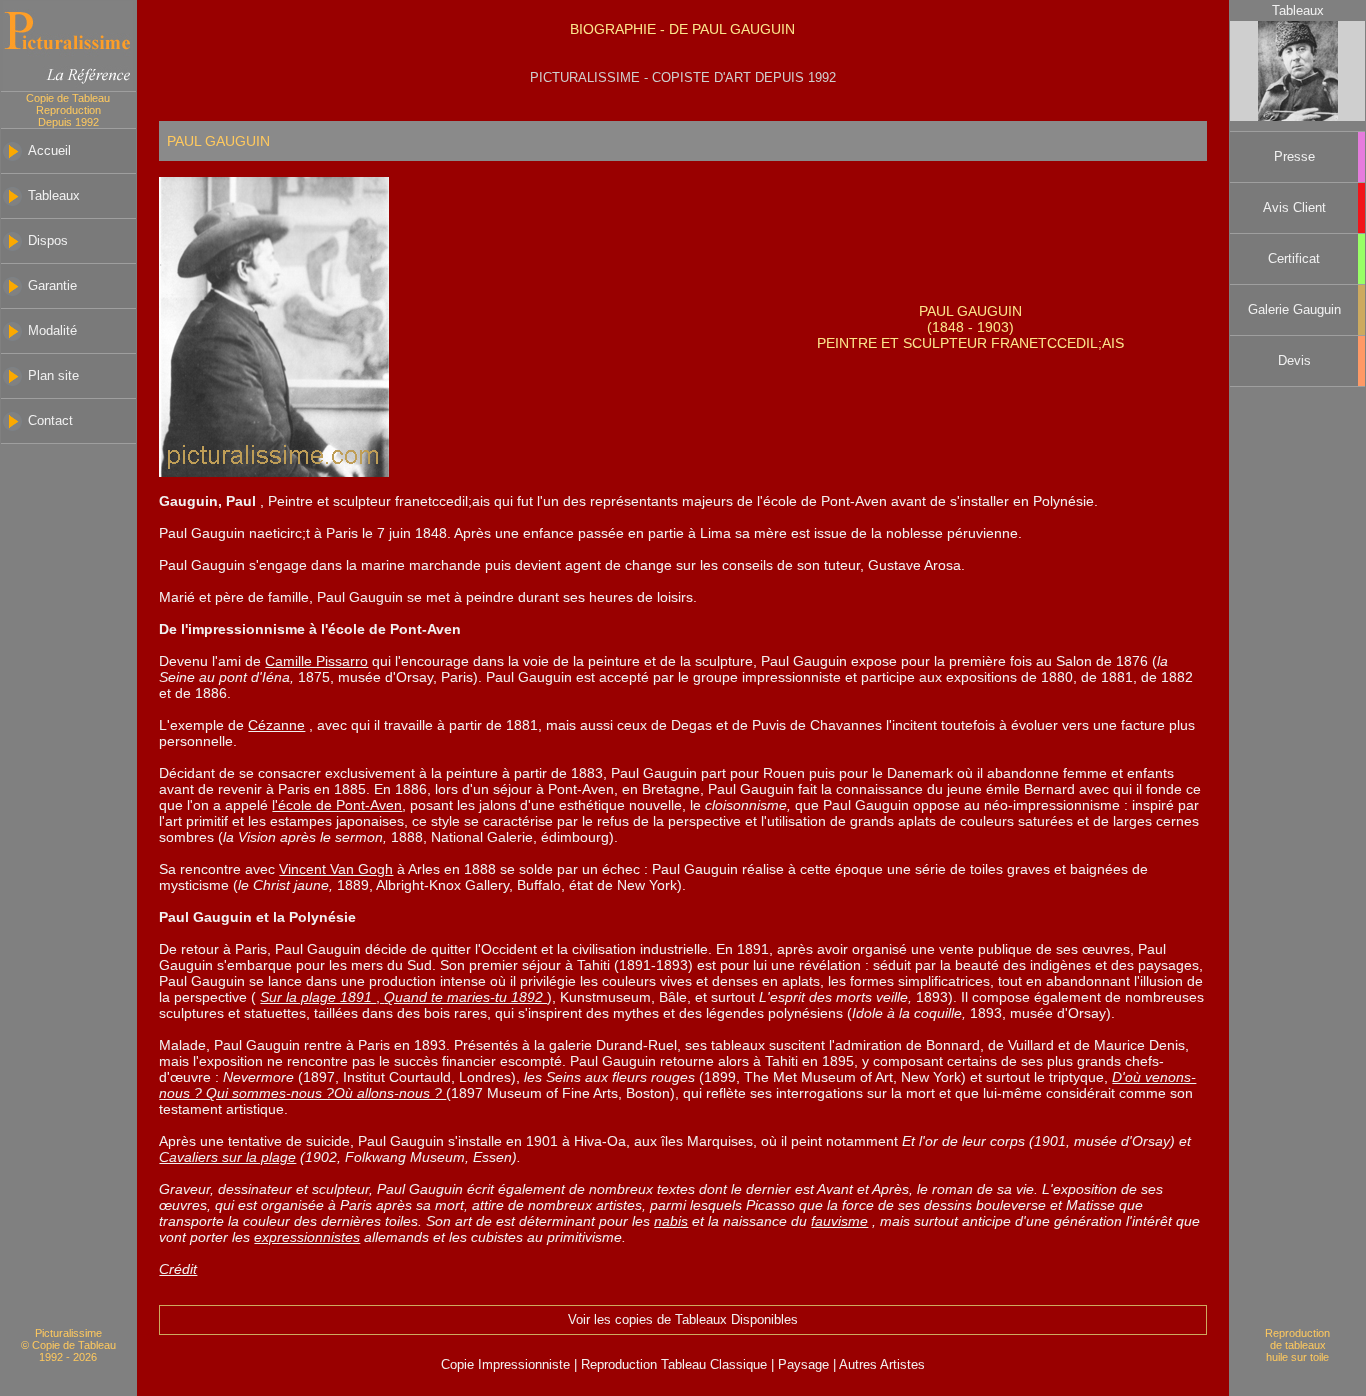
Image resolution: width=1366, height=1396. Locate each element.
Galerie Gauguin (1294, 310)
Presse (1294, 157)
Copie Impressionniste (507, 1365)
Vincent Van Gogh (336, 869)
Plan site (53, 376)
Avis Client (1294, 208)
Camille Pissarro (316, 661)
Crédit (178, 1269)
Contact (50, 421)
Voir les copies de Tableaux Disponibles (683, 1320)
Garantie (52, 286)
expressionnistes (307, 1237)
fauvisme (839, 1221)
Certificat (1294, 259)
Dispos (48, 241)
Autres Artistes (880, 1365)
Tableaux (54, 196)
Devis (1294, 361)
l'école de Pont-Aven (337, 805)
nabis (671, 1221)
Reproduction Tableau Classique (674, 1365)
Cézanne (276, 725)
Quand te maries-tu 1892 (465, 997)
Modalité (52, 331)
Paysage (805, 1365)
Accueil (49, 151)
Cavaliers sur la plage (227, 1157)
